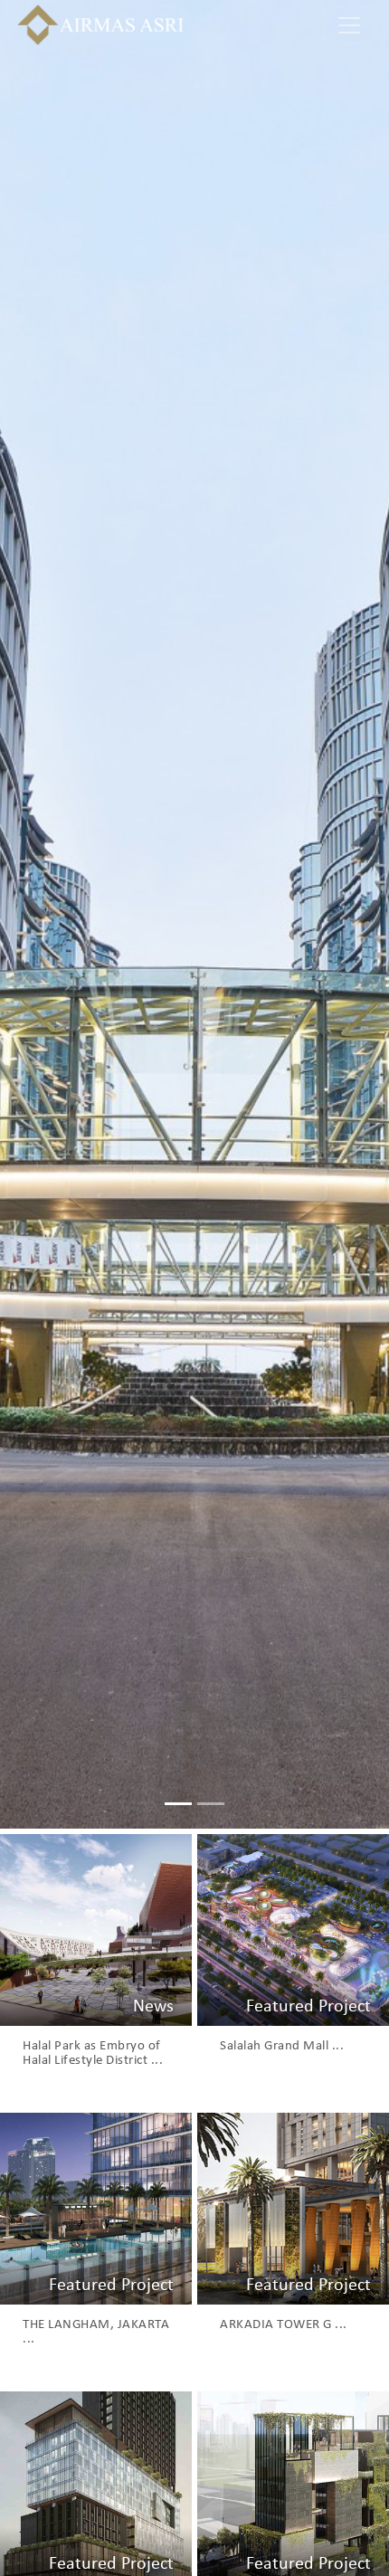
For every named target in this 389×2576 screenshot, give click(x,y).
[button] (29, 914)
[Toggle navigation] (349, 25)
